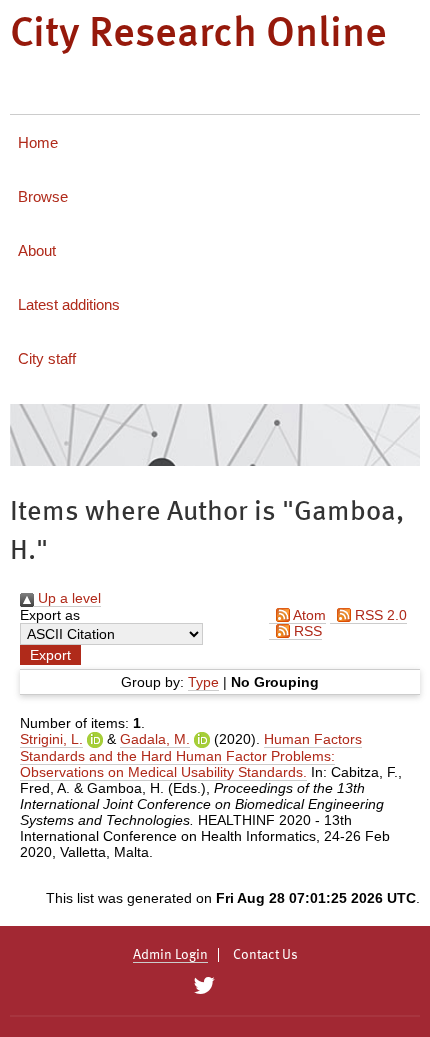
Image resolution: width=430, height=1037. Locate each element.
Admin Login (170, 955)
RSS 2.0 (379, 615)
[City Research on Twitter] (203, 986)
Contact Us (265, 955)
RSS (306, 631)
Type (203, 682)
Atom (308, 615)
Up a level (67, 598)
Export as (50, 615)
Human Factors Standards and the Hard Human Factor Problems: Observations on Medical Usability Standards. (191, 755)
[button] (50, 655)
